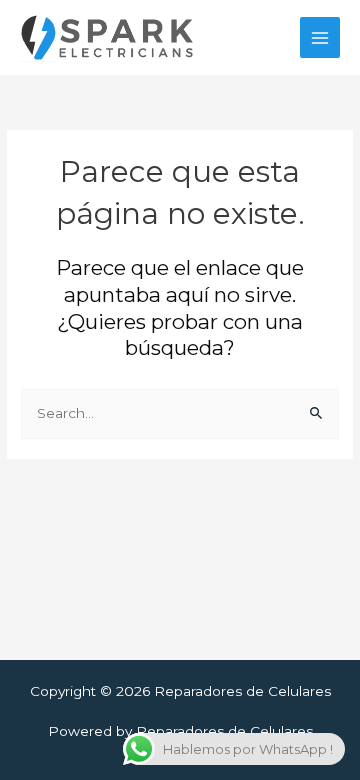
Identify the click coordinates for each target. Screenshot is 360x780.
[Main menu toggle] (320, 37)
